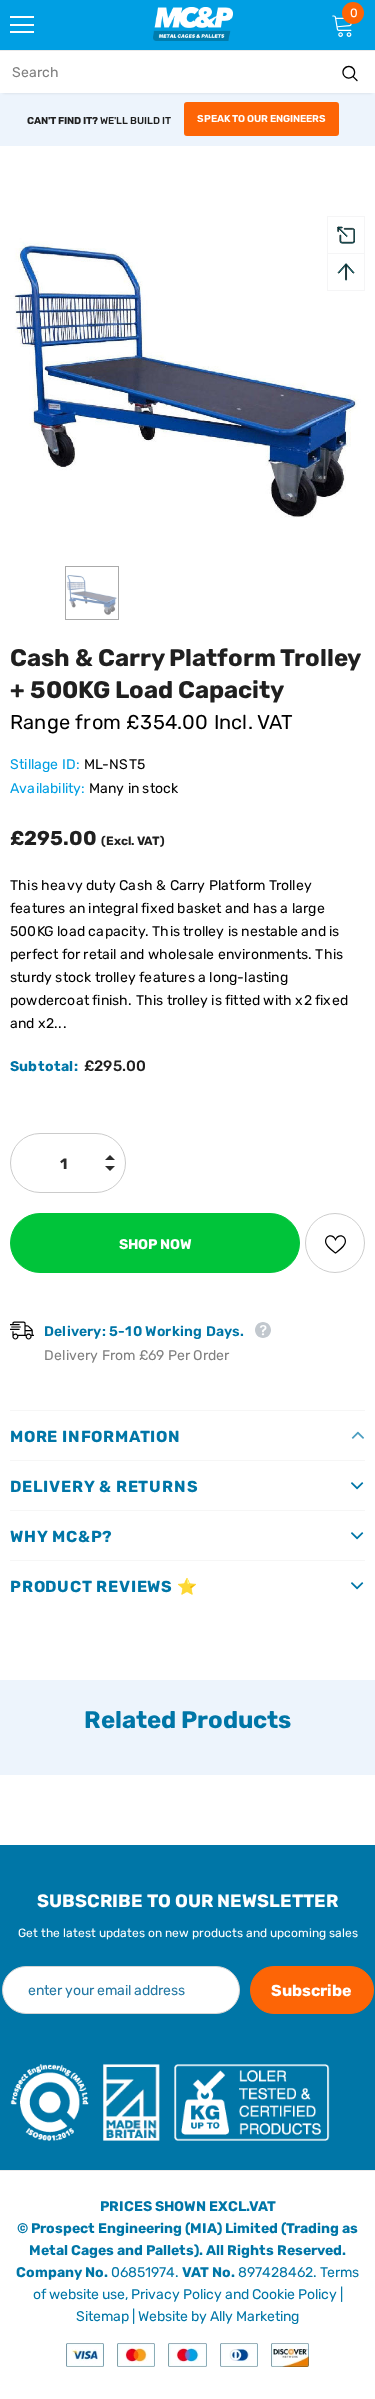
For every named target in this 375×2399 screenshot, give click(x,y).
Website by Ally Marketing (218, 2316)
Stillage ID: (45, 764)
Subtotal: (44, 1066)
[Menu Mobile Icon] (22, 25)
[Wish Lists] (335, 1243)
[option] (187, 368)
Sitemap (102, 2316)
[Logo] (193, 23)
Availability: (48, 788)
